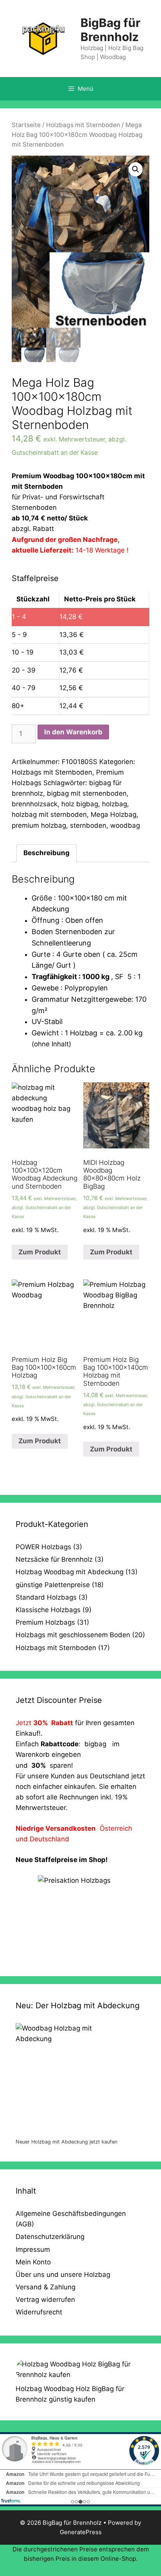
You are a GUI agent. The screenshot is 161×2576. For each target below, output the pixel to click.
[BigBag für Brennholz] (43, 38)
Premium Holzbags (45, 1622)
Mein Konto (33, 2262)
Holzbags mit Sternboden (83, 125)
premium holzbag (39, 825)
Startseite (26, 125)
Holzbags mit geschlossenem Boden (73, 1635)
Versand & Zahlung (46, 2287)
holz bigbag (80, 804)
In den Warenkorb (73, 732)
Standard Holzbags (46, 1597)
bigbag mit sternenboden (87, 793)
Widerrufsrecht (39, 2312)
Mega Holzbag (114, 814)
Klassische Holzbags (48, 1610)
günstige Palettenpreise (53, 1585)
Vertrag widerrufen (45, 2300)
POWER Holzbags (43, 1547)
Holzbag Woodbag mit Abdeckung (70, 1572)
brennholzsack (35, 804)
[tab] (47, 853)
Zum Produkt (40, 1252)
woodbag (125, 825)
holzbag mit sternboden (49, 814)
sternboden (88, 825)
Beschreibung (47, 853)
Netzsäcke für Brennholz (54, 1559)
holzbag (114, 804)
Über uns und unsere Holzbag (63, 2275)
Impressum (33, 2250)
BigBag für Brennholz (110, 30)
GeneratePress (81, 2532)
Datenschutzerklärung (50, 2237)
